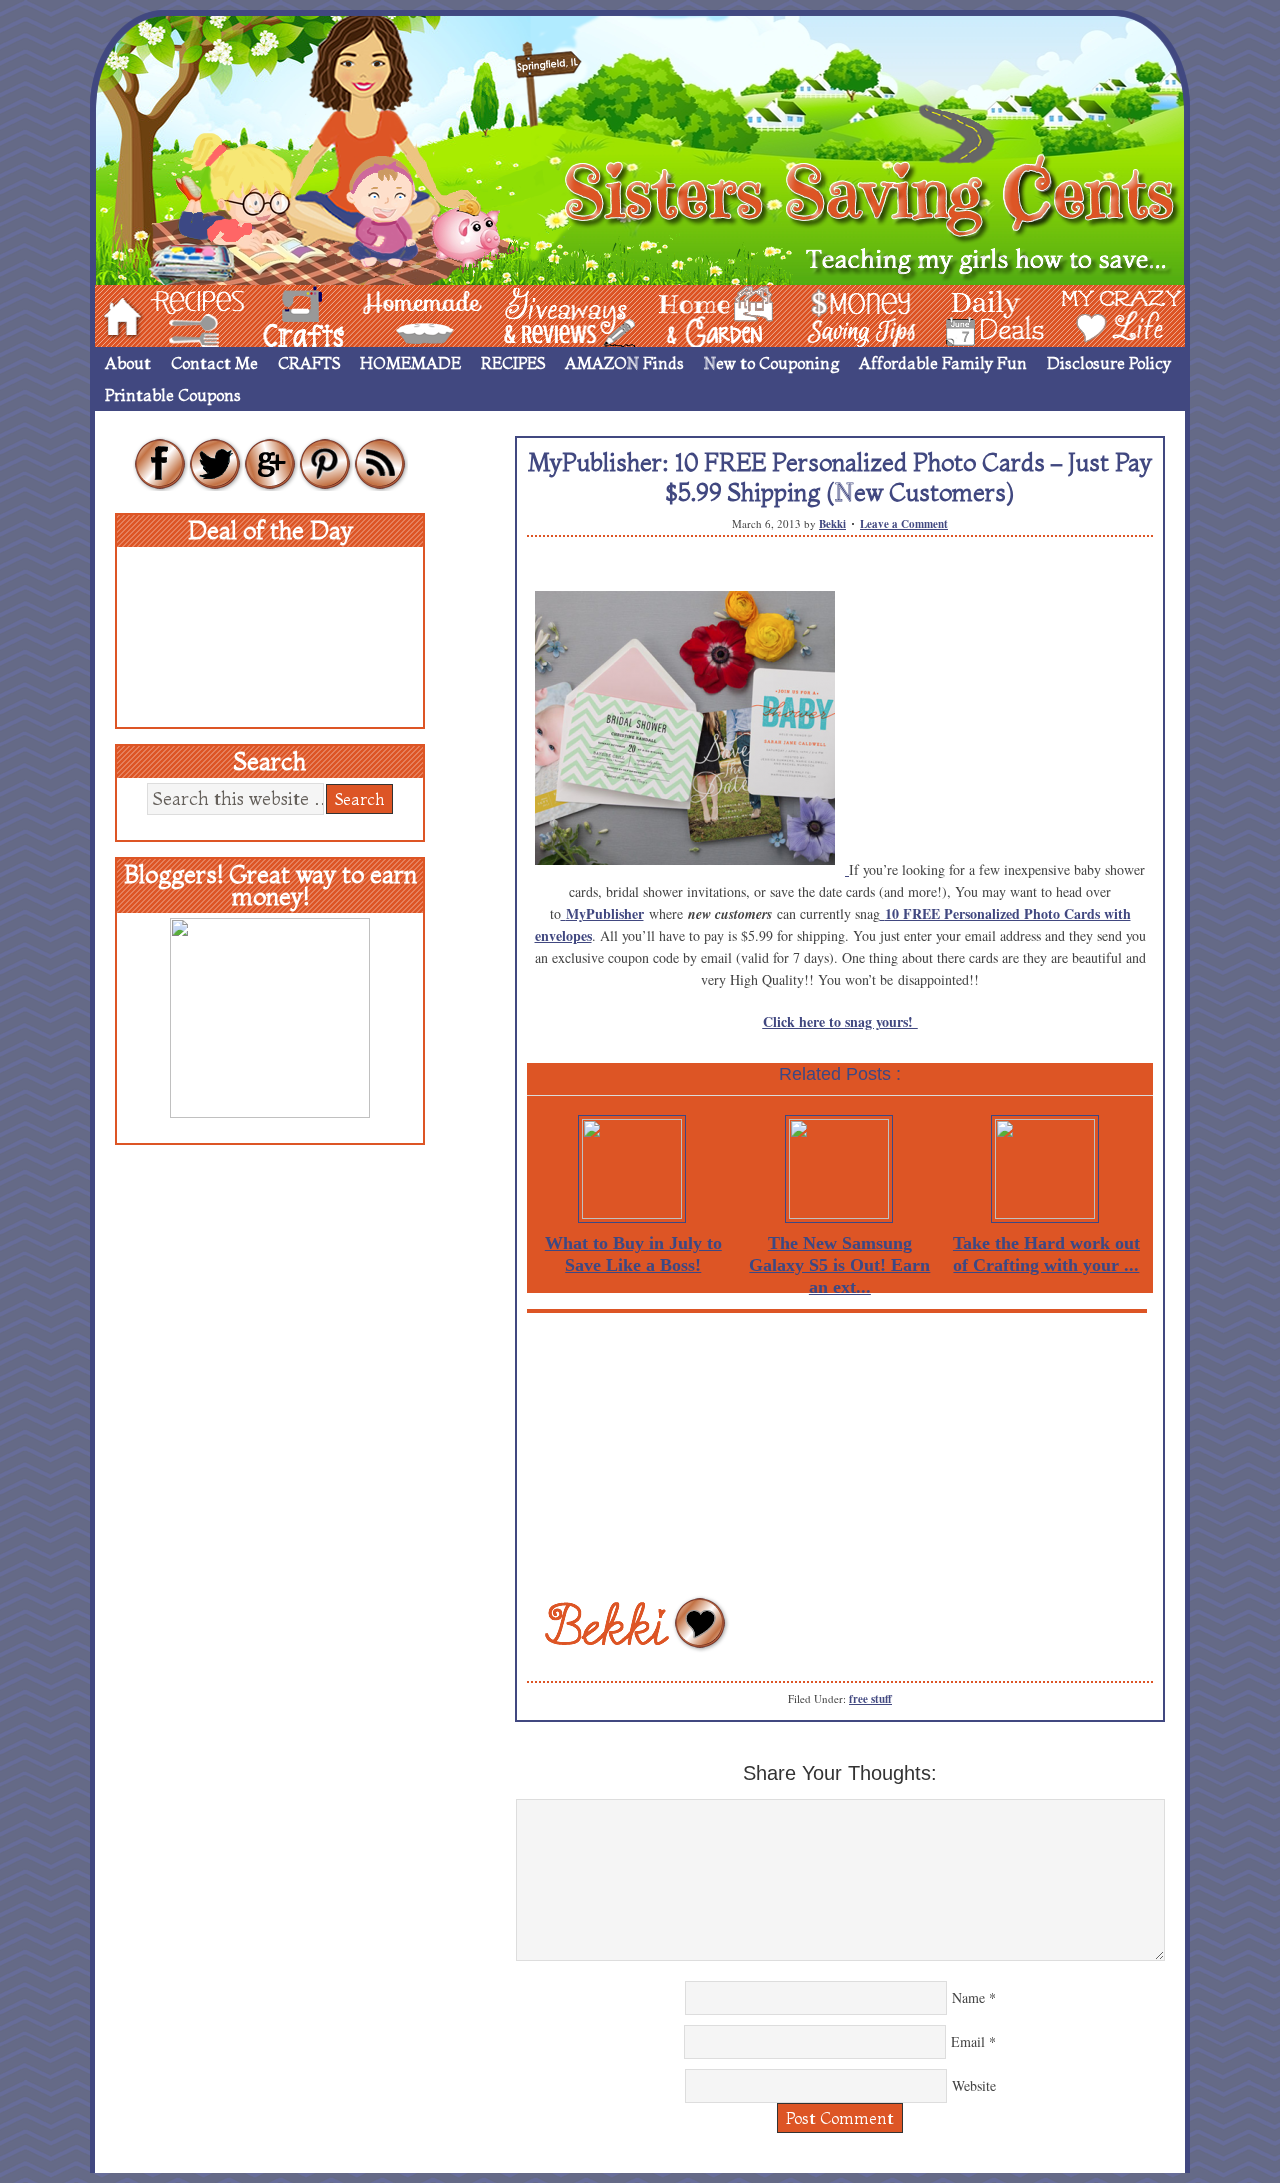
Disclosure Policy (1109, 363)
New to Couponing (771, 363)
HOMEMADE (410, 363)
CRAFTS (309, 363)
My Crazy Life (1089, 314)
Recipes (181, 314)
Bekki (832, 524)
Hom (117, 314)
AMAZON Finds (624, 363)
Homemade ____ (399, 314)
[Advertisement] (840, 1453)
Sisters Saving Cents (640, 147)
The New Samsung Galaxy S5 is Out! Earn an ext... (839, 1265)
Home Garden (697, 314)
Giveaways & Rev (553, 314)
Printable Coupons (173, 395)
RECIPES (513, 363)
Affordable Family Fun (943, 363)
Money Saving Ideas (856, 314)
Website (974, 2085)
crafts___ (275, 314)
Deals (985, 314)
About (128, 363)
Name (968, 1997)
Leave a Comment (904, 524)
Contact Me (214, 363)
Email (968, 2041)
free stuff (870, 1699)
